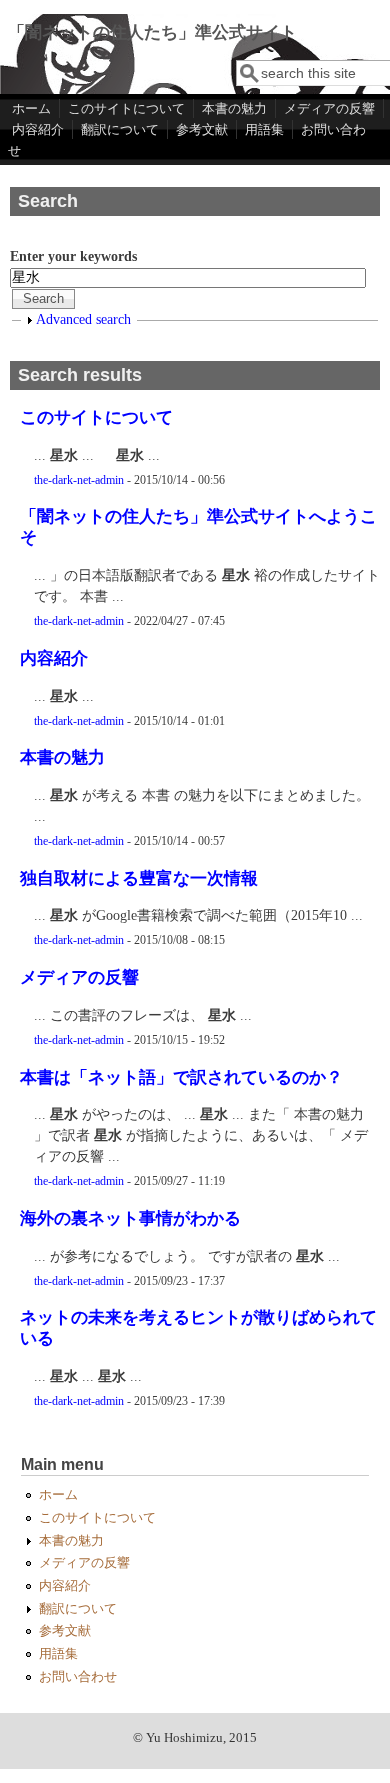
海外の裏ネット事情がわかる (130, 1218)
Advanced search (83, 319)
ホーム (31, 108)
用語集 (264, 129)
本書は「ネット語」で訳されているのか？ (181, 1077)
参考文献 (202, 129)
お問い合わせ (78, 1677)
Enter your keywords (73, 256)
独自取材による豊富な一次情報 (139, 878)
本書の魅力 (234, 108)
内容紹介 (38, 129)
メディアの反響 (329, 108)
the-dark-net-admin (79, 480)
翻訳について (120, 129)
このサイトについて (126, 108)
